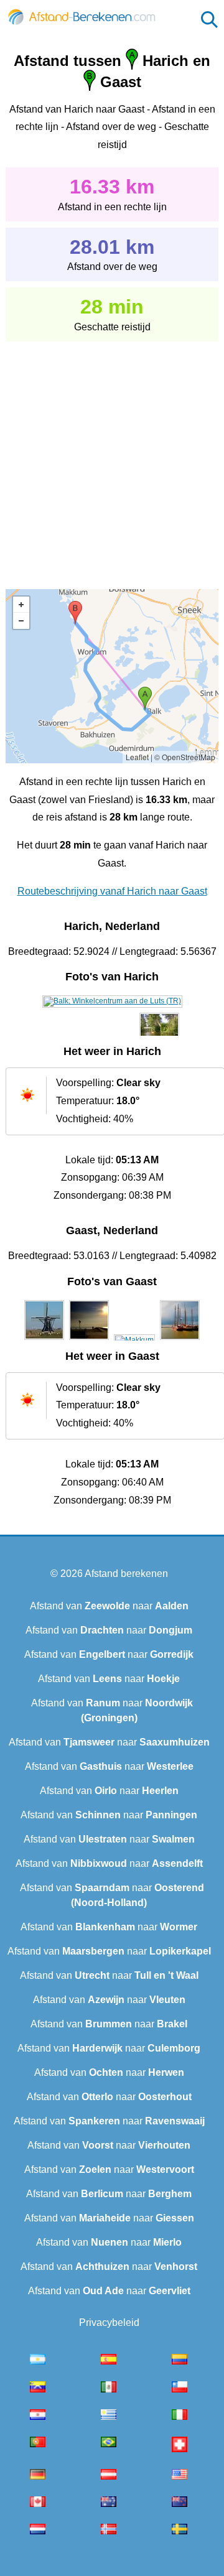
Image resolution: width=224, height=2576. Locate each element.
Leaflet (137, 757)
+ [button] (21, 605)
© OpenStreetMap (185, 757)
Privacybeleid (109, 2323)
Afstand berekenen (126, 1574)
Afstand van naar (109, 1606)
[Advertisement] (112, 457)
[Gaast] (44, 1340)
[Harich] (112, 1001)
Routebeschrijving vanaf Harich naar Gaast (112, 891)
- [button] (21, 621)
